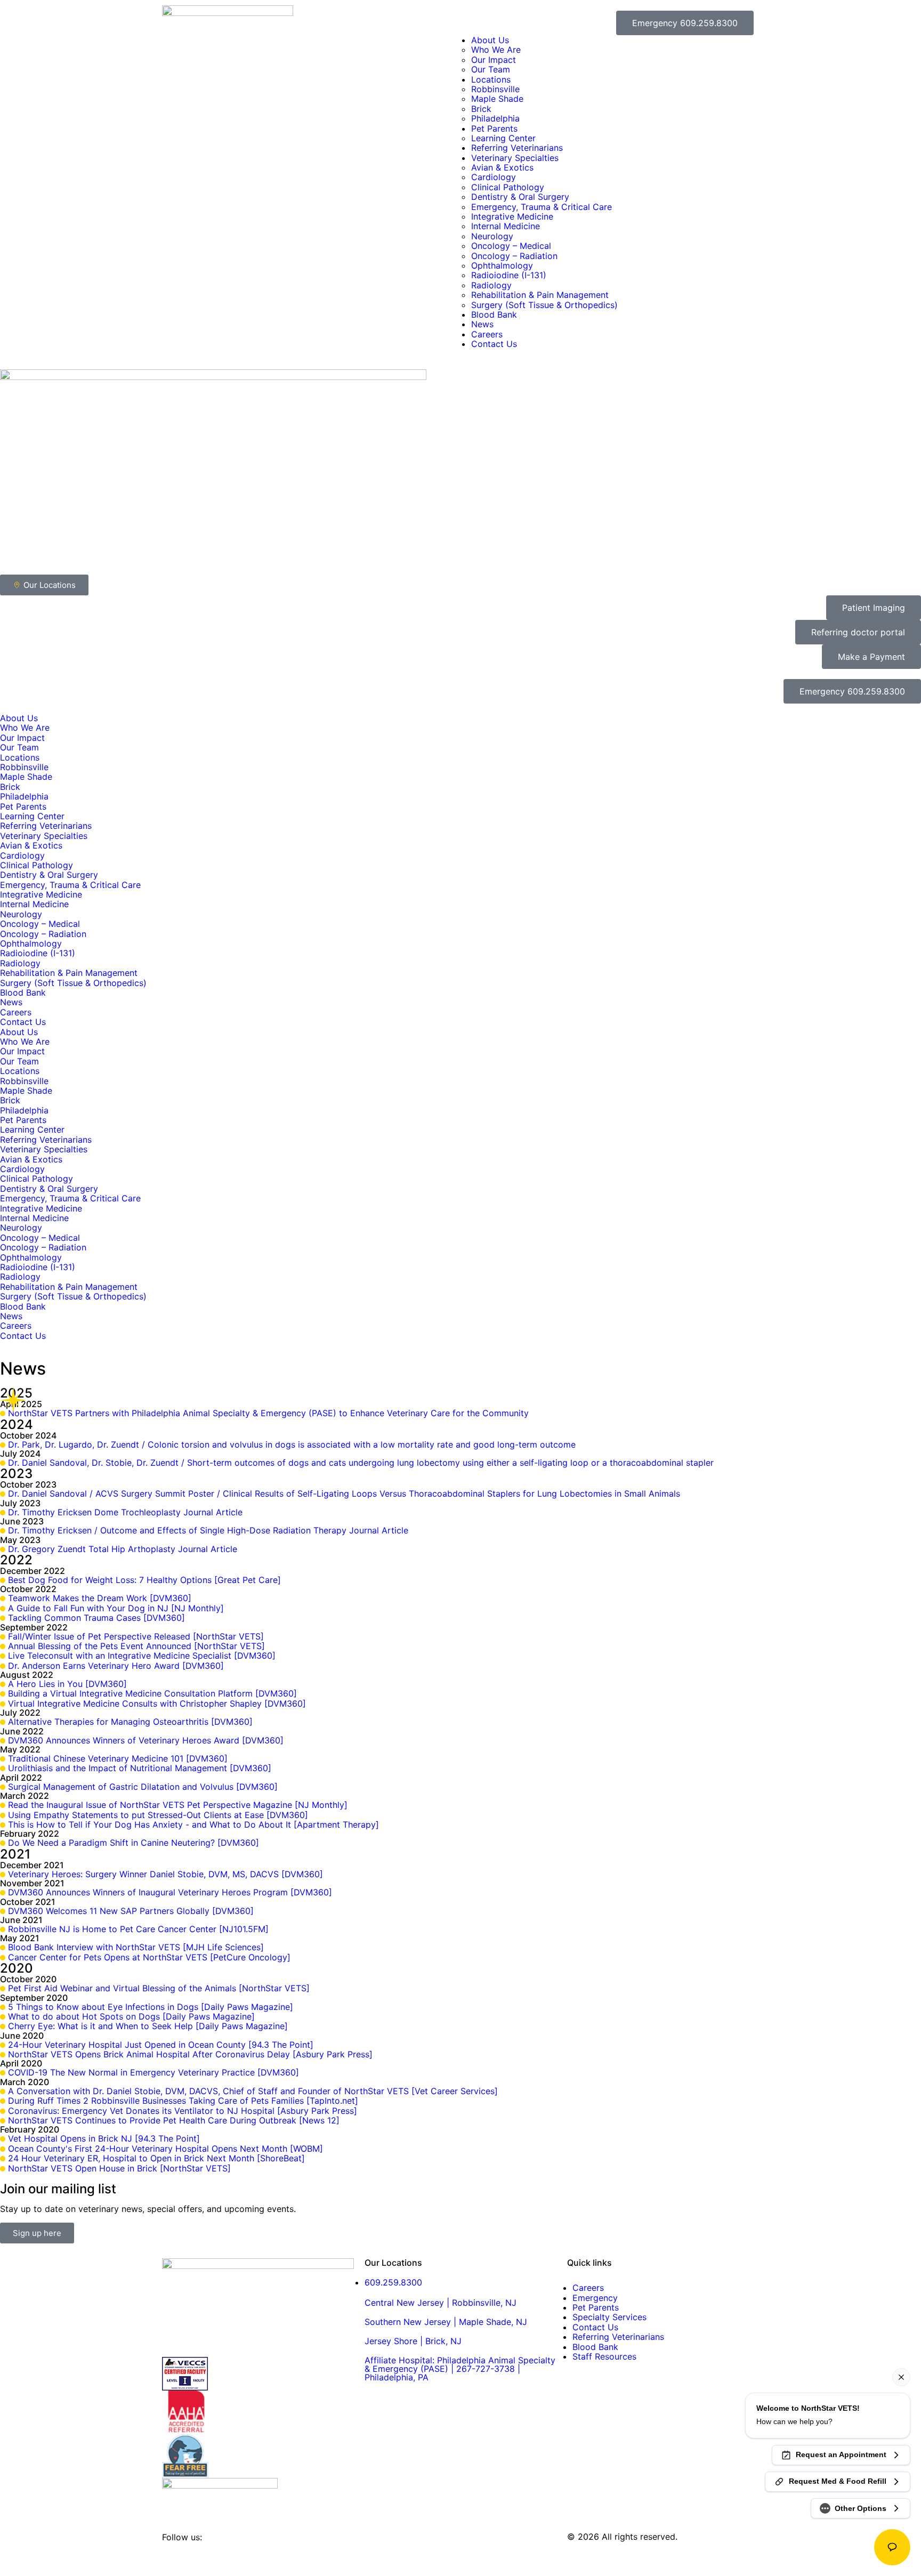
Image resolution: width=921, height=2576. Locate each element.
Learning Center (503, 138)
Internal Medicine (506, 226)
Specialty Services (609, 2317)
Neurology (492, 236)
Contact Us (494, 344)
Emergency (595, 2298)
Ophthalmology (502, 265)
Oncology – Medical (511, 246)
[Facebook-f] (175, 2556)
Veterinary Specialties (515, 158)
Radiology (491, 285)
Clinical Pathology (508, 187)
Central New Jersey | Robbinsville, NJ (441, 2303)
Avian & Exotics (502, 167)
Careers (487, 334)
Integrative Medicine (512, 216)
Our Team (491, 69)
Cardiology (494, 177)
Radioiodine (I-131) (509, 275)
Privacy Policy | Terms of (451, 2546)
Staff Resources (604, 2356)
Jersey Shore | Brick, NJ (413, 2341)
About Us (490, 40)
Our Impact (494, 60)
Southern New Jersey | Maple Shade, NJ (446, 2322)
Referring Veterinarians (517, 148)
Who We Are (496, 50)
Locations (491, 79)
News (482, 324)
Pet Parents (494, 128)
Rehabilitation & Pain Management (540, 295)
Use (511, 2546)
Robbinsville (495, 89)
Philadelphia (495, 118)
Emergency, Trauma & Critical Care (542, 207)
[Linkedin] (234, 2556)
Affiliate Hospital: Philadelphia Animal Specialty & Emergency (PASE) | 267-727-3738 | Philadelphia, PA (460, 2369)
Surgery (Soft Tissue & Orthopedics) (544, 305)
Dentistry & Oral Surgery (520, 197)
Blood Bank (494, 314)
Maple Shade (497, 99)
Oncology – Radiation (514, 256)
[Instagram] (205, 2556)
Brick (481, 109)
